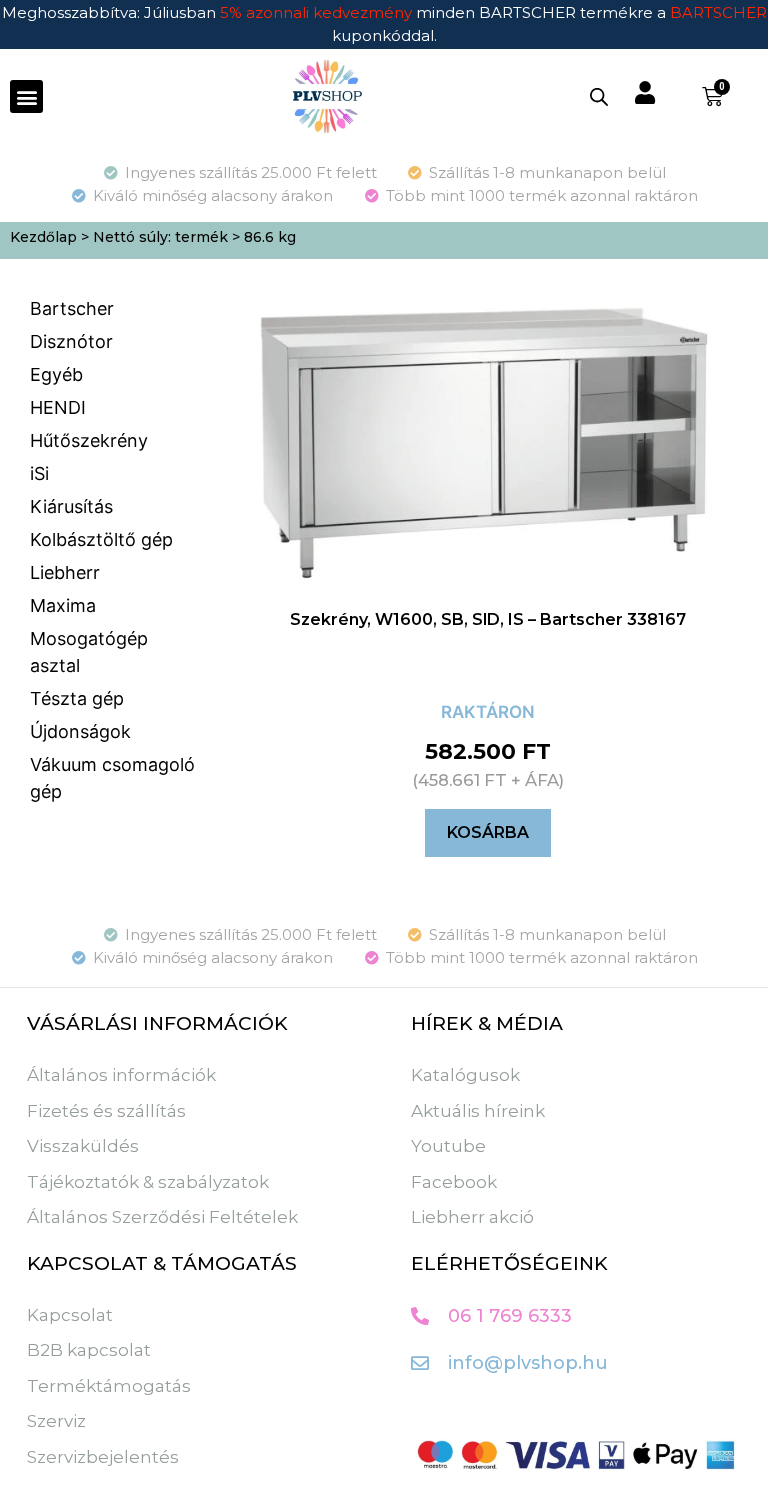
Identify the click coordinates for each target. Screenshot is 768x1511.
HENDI (58, 407)
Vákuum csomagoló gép (112, 778)
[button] (26, 96)
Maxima (63, 605)
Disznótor (71, 341)
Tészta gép (77, 698)
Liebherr (65, 572)
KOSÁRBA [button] (488, 832)
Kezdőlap (43, 237)
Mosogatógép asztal (89, 652)
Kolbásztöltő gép (101, 539)
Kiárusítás (71, 506)
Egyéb (56, 374)
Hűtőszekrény (89, 440)
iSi (39, 473)
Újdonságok (80, 731)
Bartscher (72, 308)
